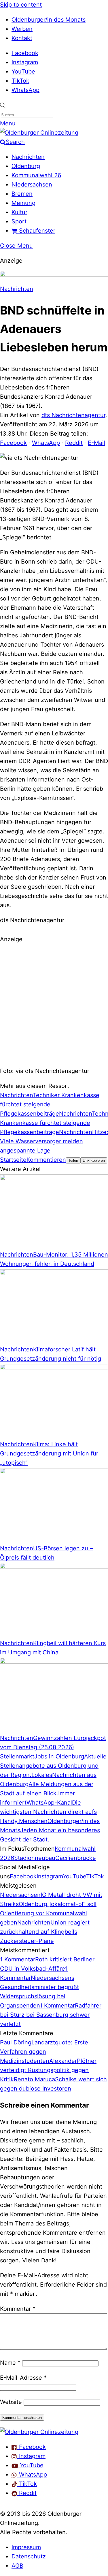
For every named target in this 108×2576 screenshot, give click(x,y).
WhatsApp (25, 90)
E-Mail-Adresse (23, 2378)
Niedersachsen (32, 184)
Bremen (22, 194)
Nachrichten (28, 157)
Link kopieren (94, 1160)
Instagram (25, 62)
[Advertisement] (54, 1004)
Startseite (13, 1160)
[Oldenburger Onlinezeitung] (39, 2432)
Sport (19, 221)
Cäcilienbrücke (76, 1858)
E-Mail (96, 443)
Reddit (74, 443)
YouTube (23, 71)
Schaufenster (36, 231)
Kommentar (18, 2309)
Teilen (73, 1160)
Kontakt (22, 38)
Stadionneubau (35, 1858)
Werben (22, 29)
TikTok (20, 81)
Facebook (25, 53)
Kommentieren (46, 1160)
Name (10, 2363)
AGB (17, 2566)
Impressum (26, 2547)
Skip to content (21, 5)
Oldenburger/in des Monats (49, 20)
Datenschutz (29, 2556)
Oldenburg (26, 166)
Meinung (23, 203)
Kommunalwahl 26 (36, 175)
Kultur (19, 212)
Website (11, 2402)
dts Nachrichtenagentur (73, 415)
